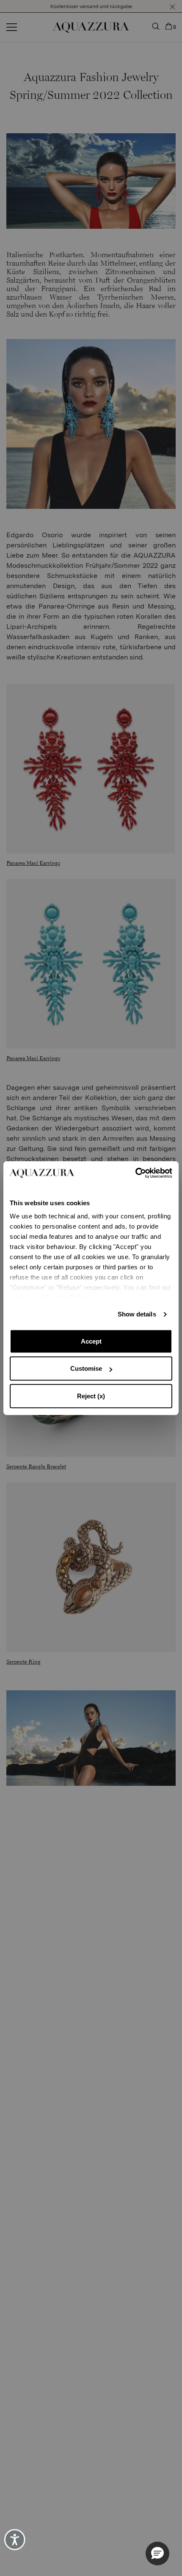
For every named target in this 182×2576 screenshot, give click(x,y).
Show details (137, 1314)
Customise (86, 1368)
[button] (157, 2554)
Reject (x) (91, 1396)
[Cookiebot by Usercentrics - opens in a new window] (135, 1173)
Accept (91, 1341)
